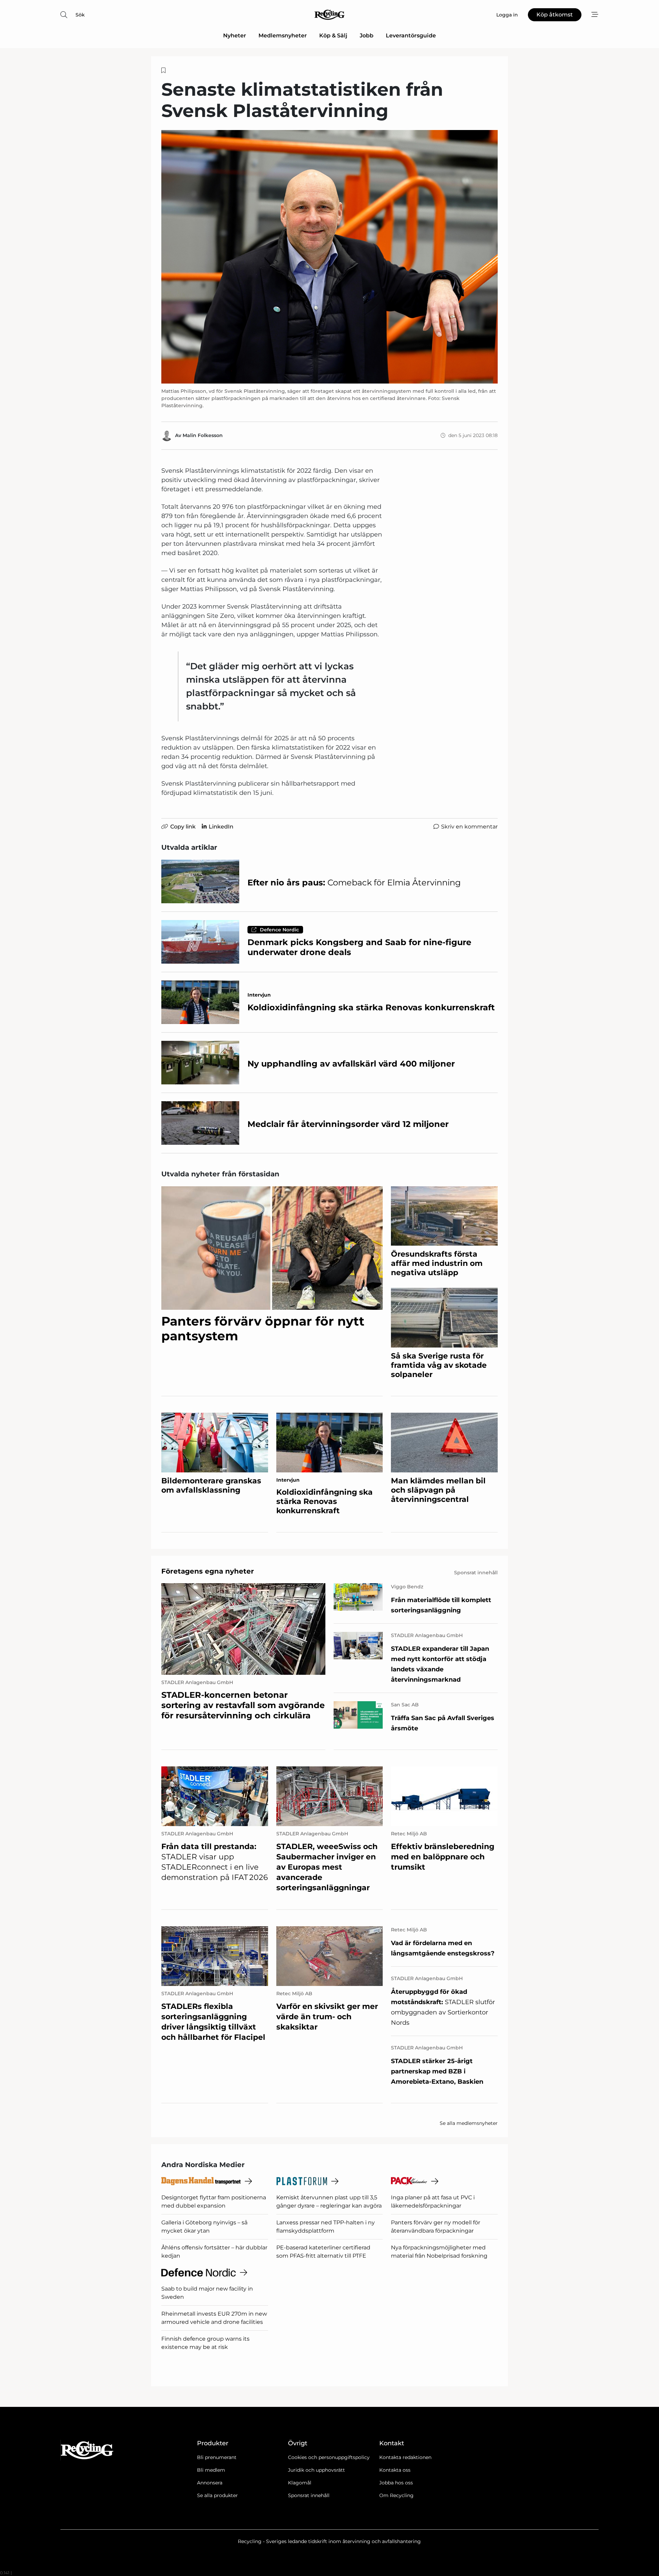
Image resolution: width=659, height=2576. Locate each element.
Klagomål (300, 2483)
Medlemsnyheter (283, 36)
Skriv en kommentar (469, 827)
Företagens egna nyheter (208, 1571)
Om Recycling (396, 2495)
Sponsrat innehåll (309, 2495)
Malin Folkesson (203, 435)
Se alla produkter (217, 2495)
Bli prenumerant (217, 2457)
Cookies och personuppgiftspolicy (329, 2457)
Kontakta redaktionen (405, 2457)
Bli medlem (211, 2470)
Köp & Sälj (333, 36)
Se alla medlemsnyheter (469, 2123)
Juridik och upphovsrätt (316, 2470)
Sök (80, 15)
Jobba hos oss (396, 2483)
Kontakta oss (395, 2470)
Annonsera (210, 2483)
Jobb (367, 36)
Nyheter (235, 36)
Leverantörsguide (411, 36)
